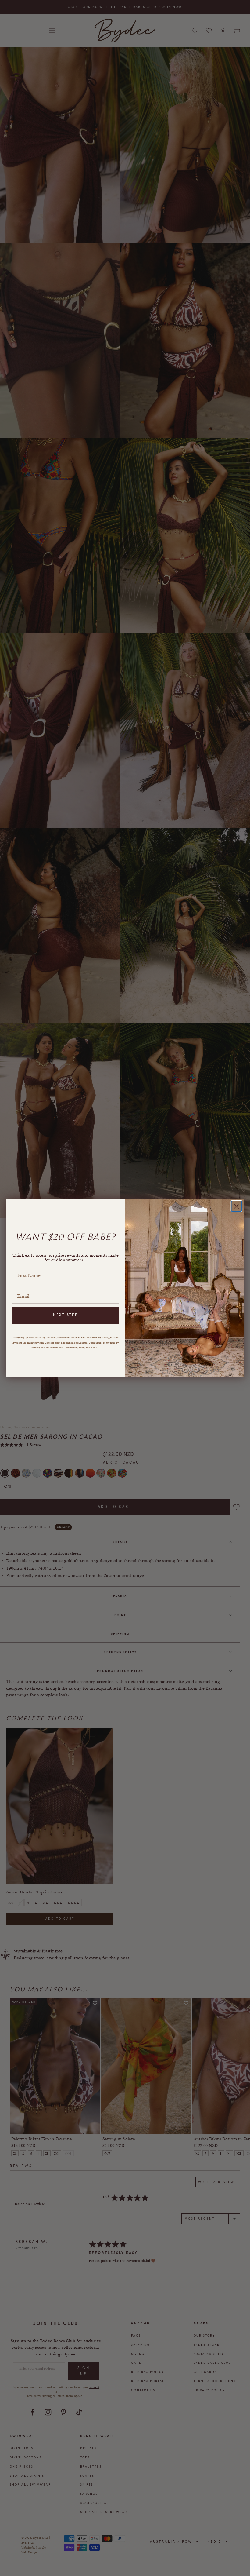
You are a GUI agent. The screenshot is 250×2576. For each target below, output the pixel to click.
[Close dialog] (237, 1206)
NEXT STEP (66, 1315)
